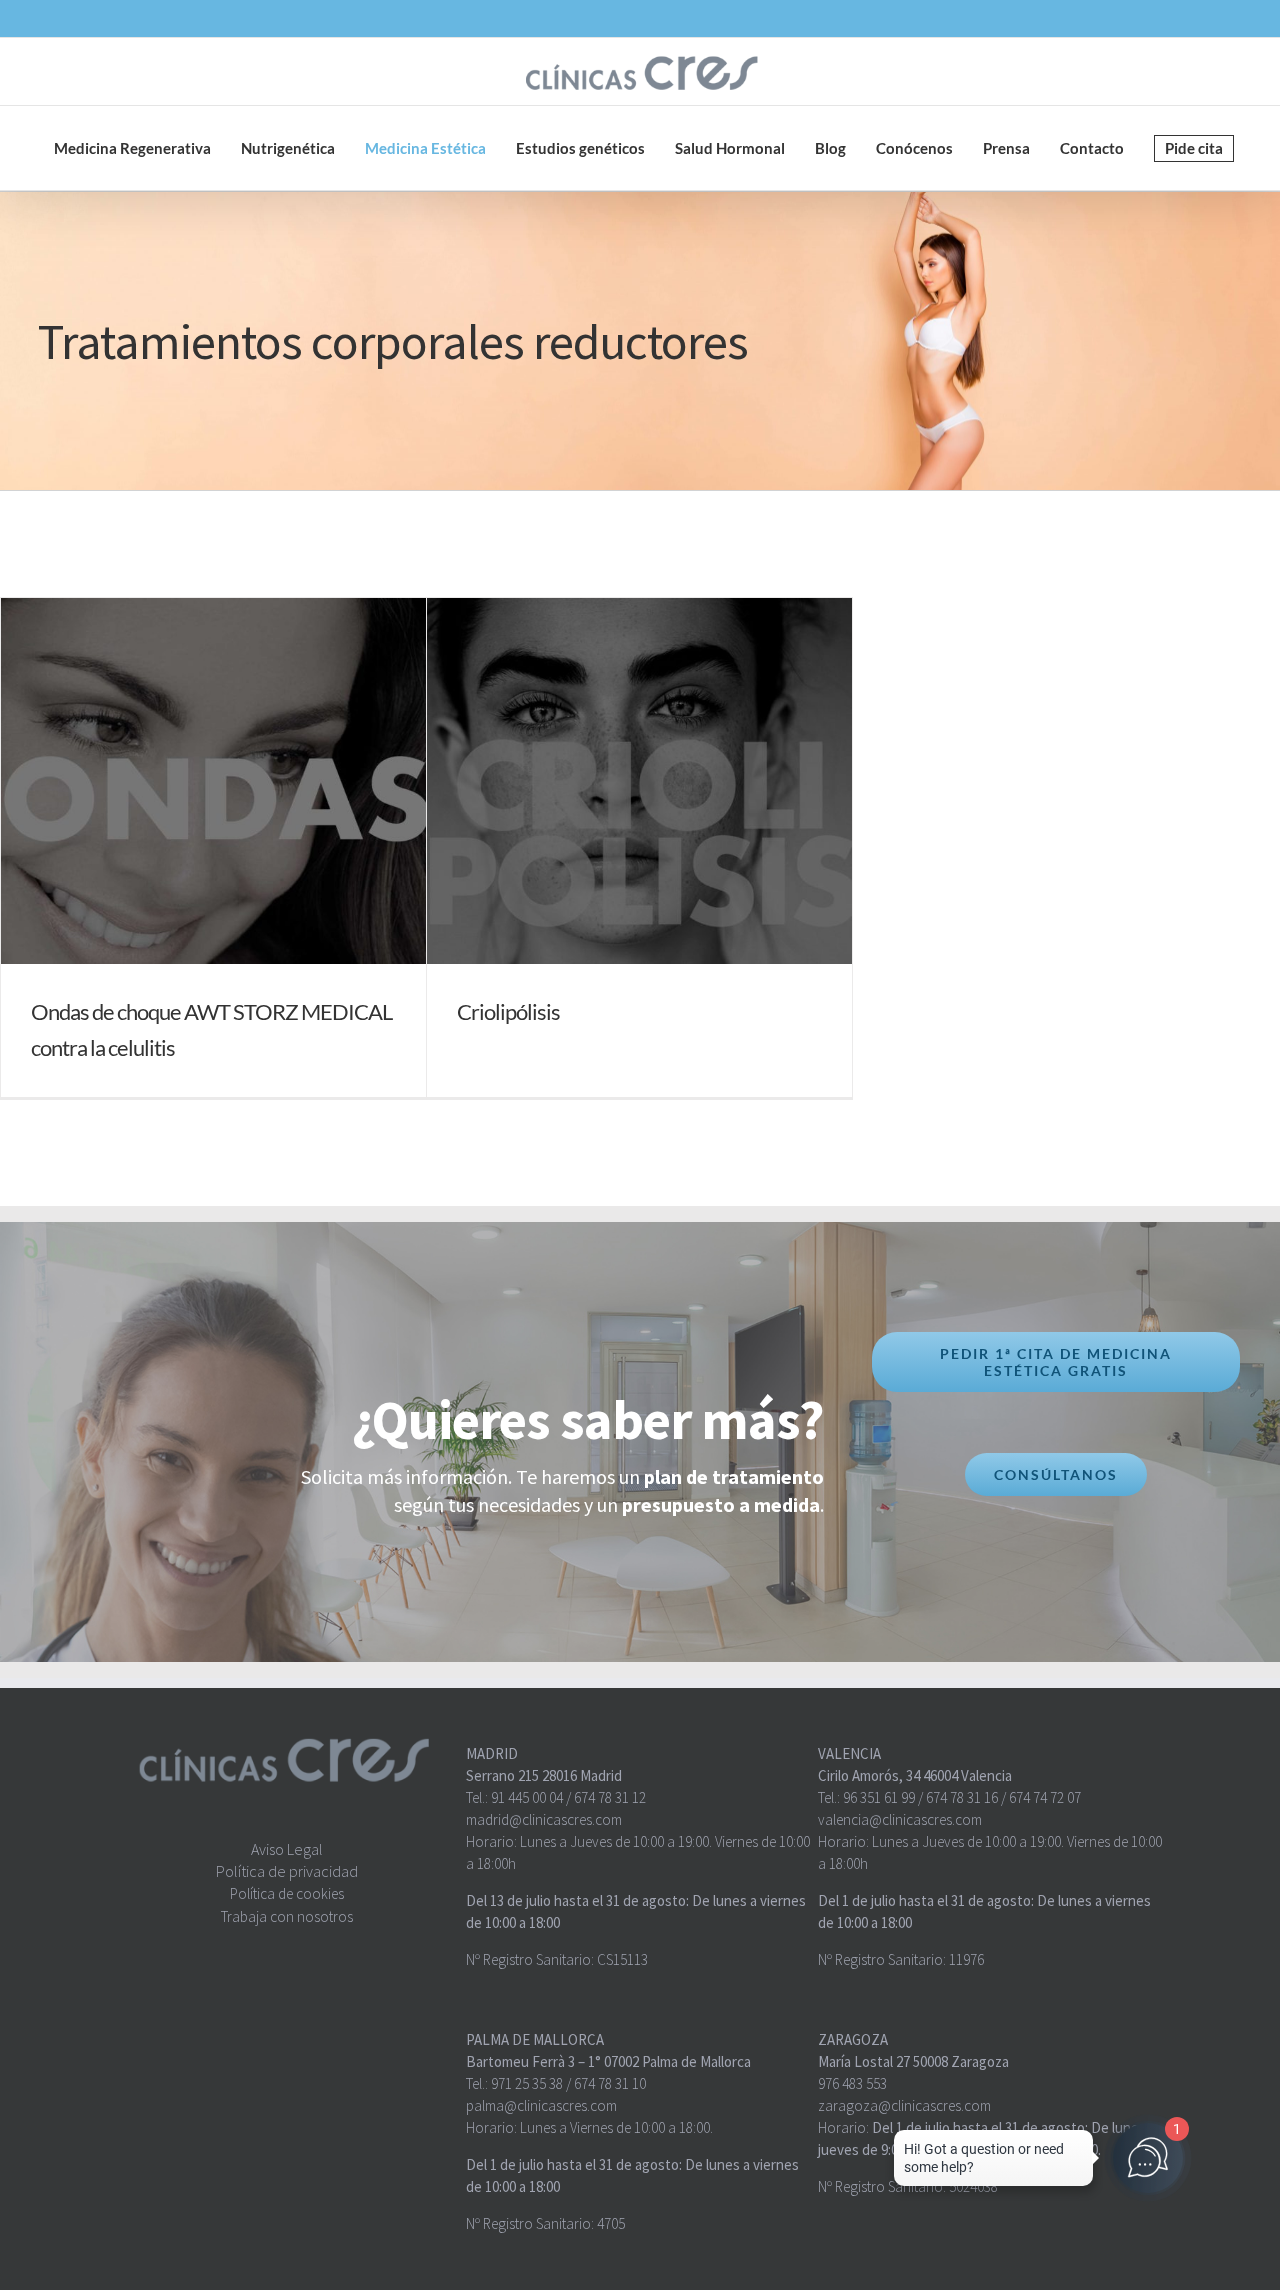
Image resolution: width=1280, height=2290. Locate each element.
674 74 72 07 (1045, 1797)
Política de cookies (287, 1893)
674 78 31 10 (610, 2083)
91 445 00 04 (527, 1797)
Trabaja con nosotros (287, 1916)
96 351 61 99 (879, 1797)
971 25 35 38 (527, 2083)
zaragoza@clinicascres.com (904, 2105)
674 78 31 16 (962, 1797)
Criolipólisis (508, 1011)
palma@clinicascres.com (541, 2105)
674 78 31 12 (610, 1797)
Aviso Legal (287, 1849)
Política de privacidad (287, 1871)
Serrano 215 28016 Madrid (544, 1775)
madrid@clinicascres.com (544, 1819)
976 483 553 (852, 2083)
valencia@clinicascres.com (900, 1819)
